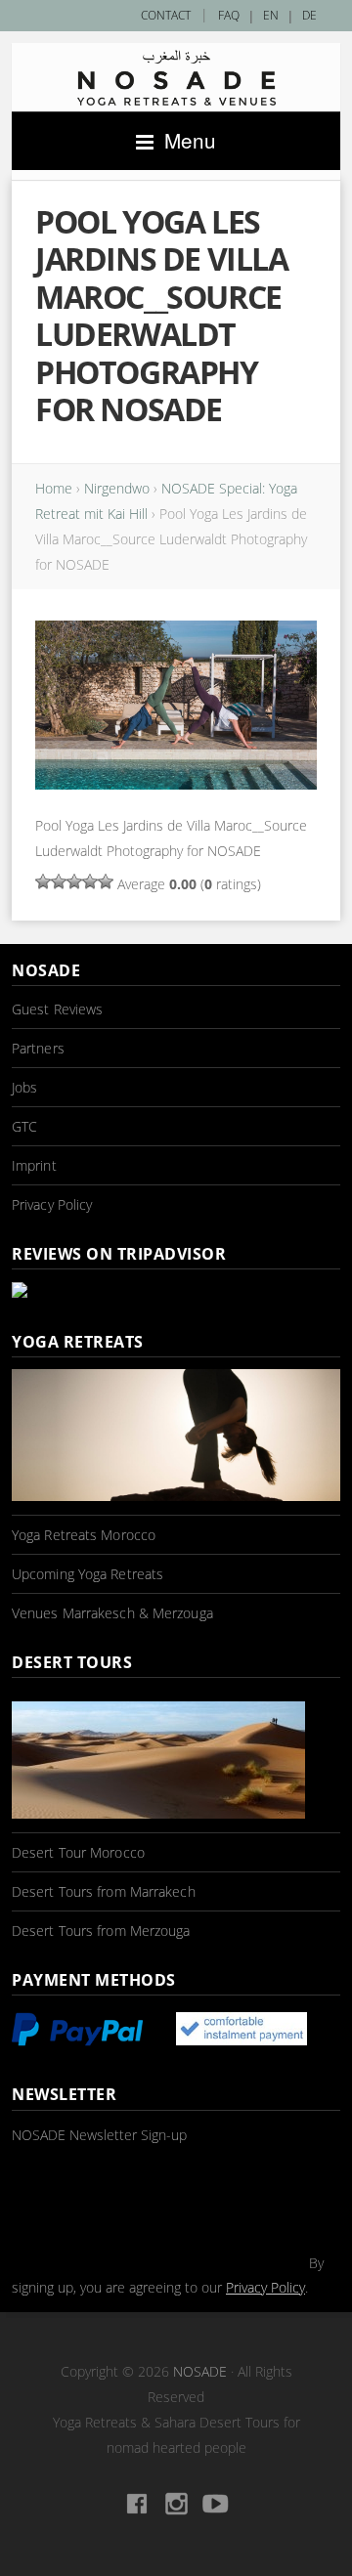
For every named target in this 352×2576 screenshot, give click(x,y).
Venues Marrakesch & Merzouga (112, 1613)
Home (54, 488)
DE (309, 15)
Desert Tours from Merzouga (101, 1931)
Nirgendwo (117, 488)
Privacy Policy (52, 1204)
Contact (166, 15)
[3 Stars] (74, 881)
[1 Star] (43, 881)
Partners (38, 1048)
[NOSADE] (176, 78)
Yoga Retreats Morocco (84, 1535)
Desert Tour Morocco (78, 1852)
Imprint (34, 1165)
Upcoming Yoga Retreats (88, 1574)
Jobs (24, 1087)
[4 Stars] (90, 881)
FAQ (229, 15)
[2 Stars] (59, 881)
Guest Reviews (57, 1009)
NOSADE (200, 2371)
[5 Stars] (106, 881)
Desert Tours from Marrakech (104, 1891)
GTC (24, 1126)
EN (271, 15)
